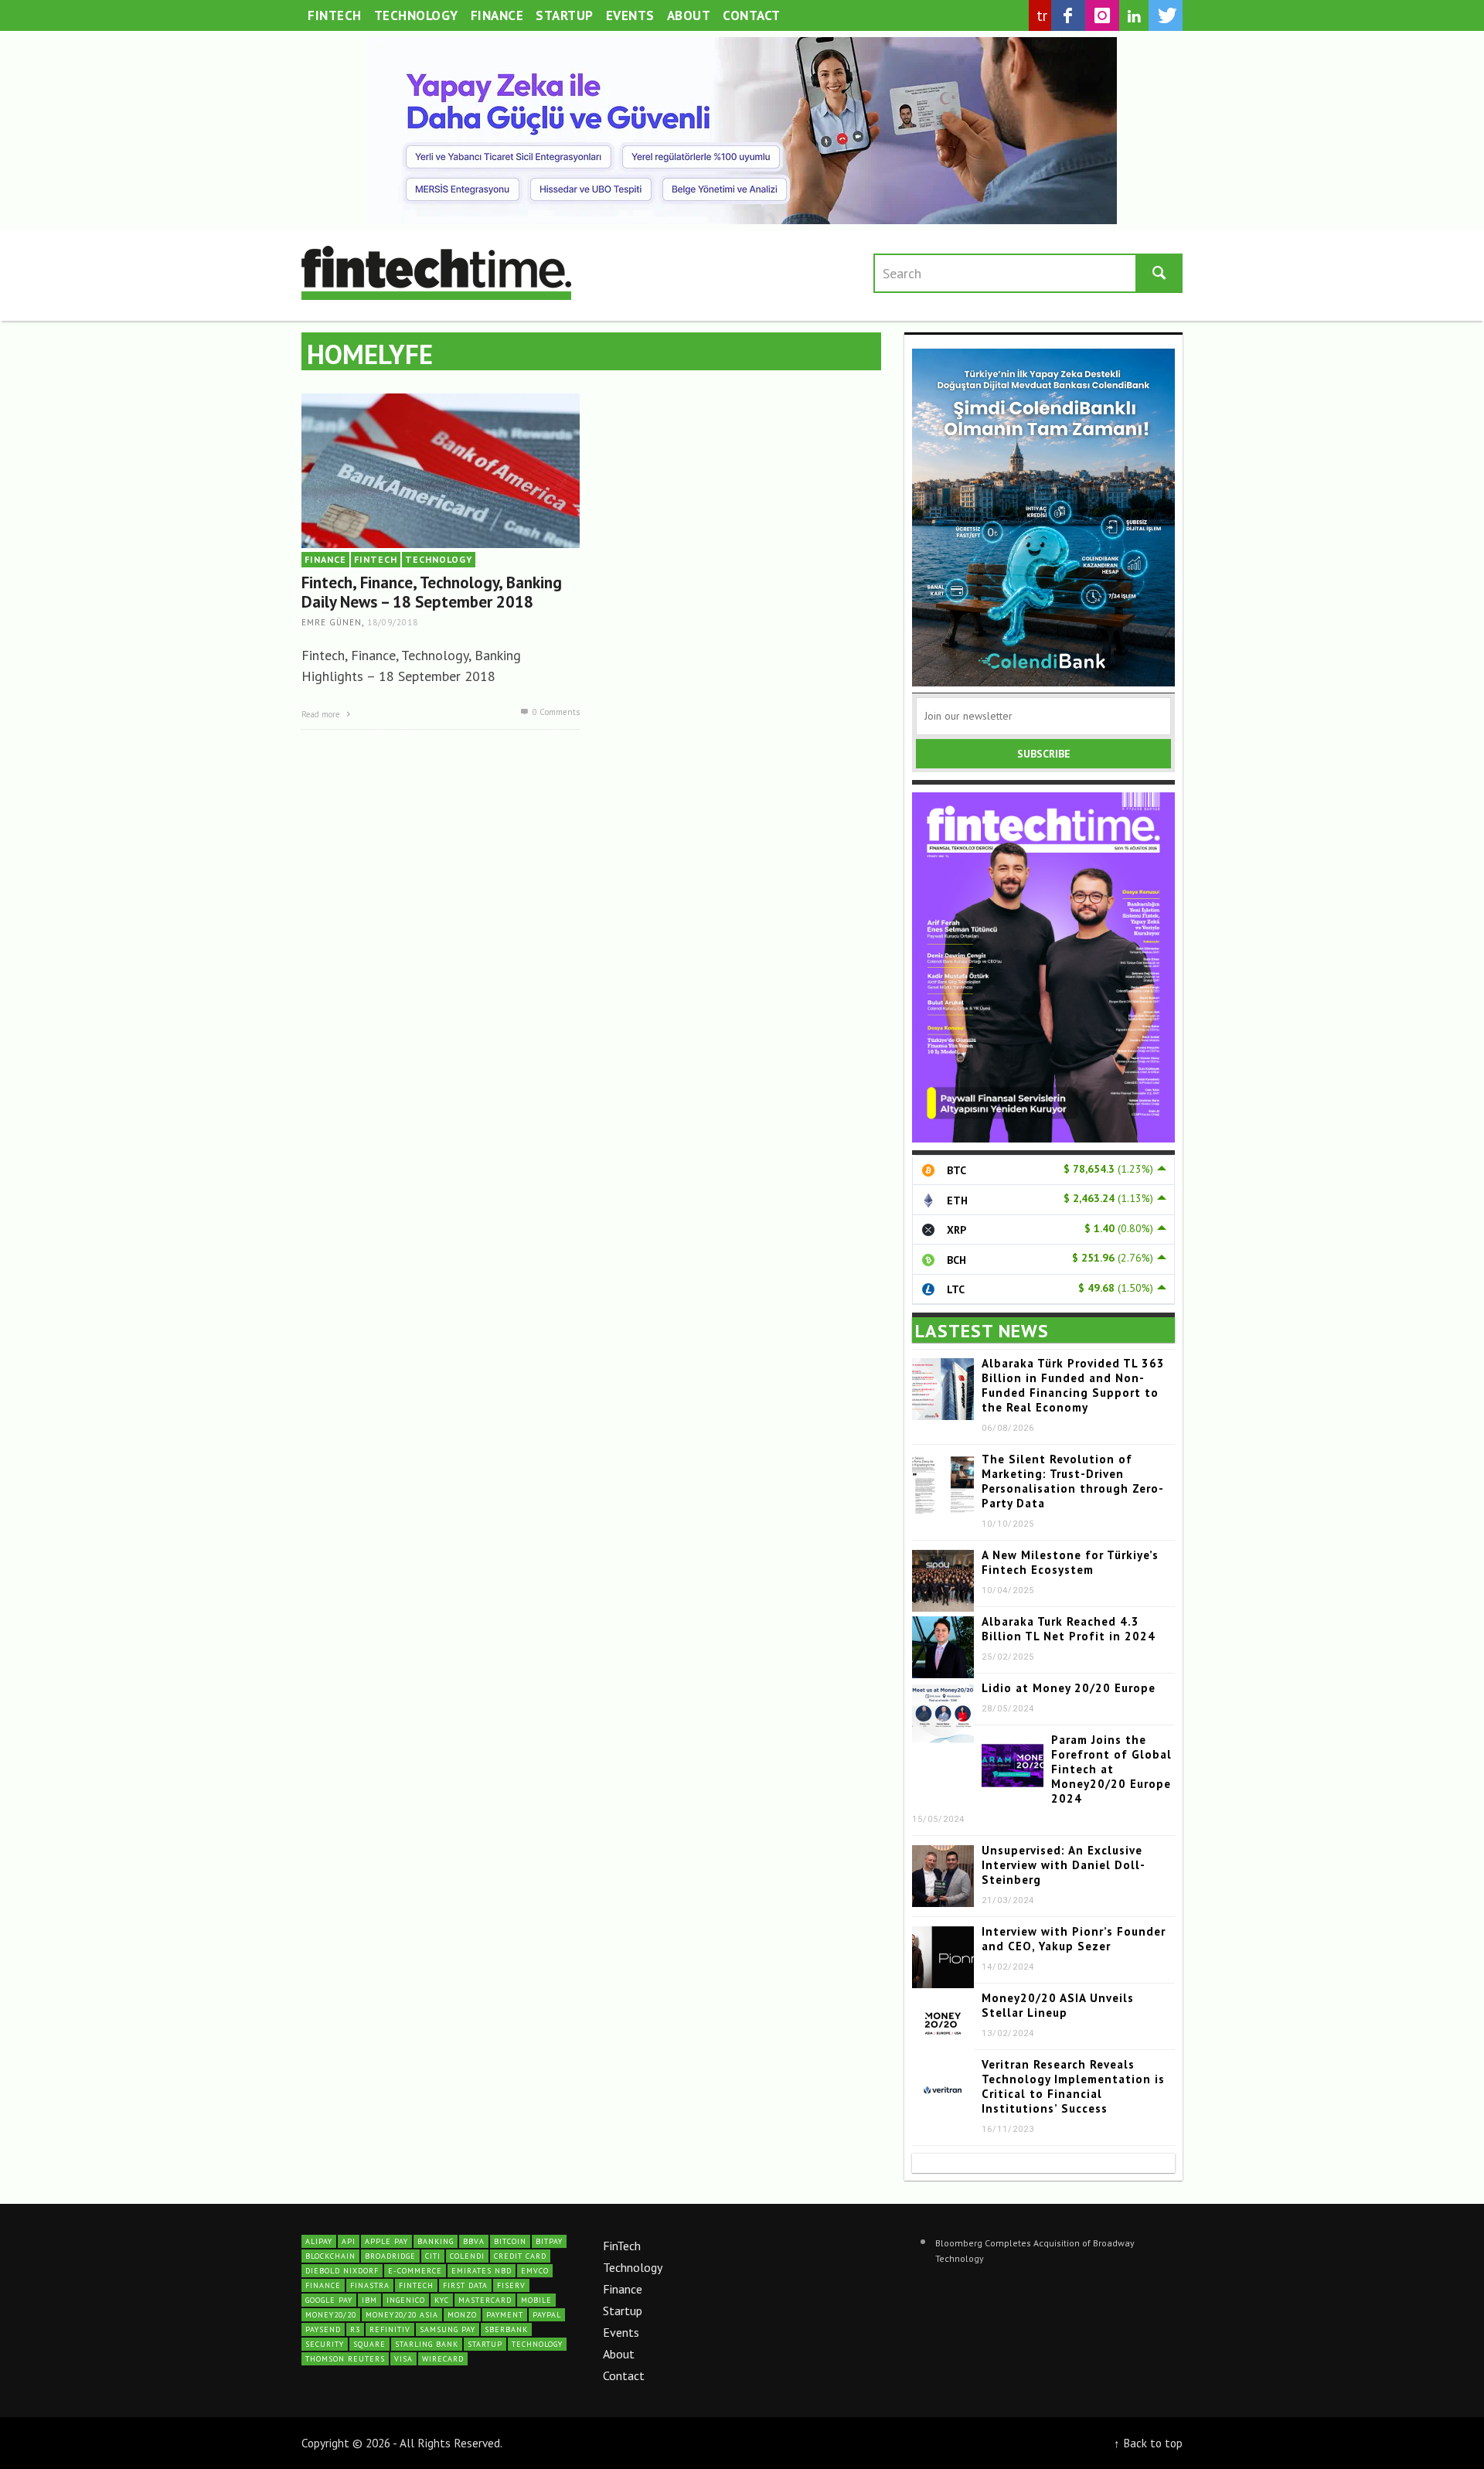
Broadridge (390, 2256)
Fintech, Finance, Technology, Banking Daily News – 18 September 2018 (432, 592)
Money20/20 (331, 2315)
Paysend (323, 2329)
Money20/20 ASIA (402, 2315)
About (619, 2354)
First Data (465, 2285)
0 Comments (555, 712)
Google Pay (329, 2300)
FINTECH (376, 559)
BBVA (474, 2241)
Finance (623, 2289)
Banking (436, 2241)
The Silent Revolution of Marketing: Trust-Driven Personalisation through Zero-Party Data (1073, 1481)
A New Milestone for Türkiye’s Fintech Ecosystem (1070, 1562)
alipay (319, 2241)
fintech (416, 2285)
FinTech (622, 2246)
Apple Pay (386, 2241)
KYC (442, 2300)
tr (1042, 15)
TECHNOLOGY (439, 559)
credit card (520, 2256)
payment (505, 2315)
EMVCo (535, 2271)
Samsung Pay (448, 2329)
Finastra (370, 2285)
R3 (355, 2329)
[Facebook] (1068, 15)
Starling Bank (427, 2344)
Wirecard (443, 2359)
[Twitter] (1166, 15)
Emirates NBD (482, 2271)
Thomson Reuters (345, 2359)
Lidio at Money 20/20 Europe (1069, 1688)
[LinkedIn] (1134, 16)
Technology (633, 2267)
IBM (369, 2300)
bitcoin (510, 2241)
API (349, 2241)
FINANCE (325, 559)
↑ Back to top (1148, 2443)
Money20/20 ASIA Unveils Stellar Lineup (1058, 2005)
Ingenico (406, 2300)
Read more (322, 714)
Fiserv (511, 2285)
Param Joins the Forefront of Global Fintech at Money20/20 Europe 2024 (1111, 1769)
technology (537, 2344)
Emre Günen (332, 623)
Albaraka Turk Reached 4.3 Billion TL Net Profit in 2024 (1069, 1629)
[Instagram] (1102, 15)
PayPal (547, 2315)
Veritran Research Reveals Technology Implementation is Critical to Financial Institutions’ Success (1073, 2086)
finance (323, 2285)
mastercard (485, 2300)
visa (403, 2359)
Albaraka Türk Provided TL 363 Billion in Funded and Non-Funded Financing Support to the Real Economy (1073, 1385)
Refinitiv (390, 2329)
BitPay (549, 2241)
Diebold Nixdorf (342, 2271)
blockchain (330, 2256)
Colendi (467, 2256)
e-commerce (415, 2271)
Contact (624, 2375)
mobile (536, 2300)
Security (325, 2344)
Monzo (462, 2315)
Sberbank (506, 2329)
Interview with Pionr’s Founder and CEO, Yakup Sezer (1074, 1939)
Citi (433, 2256)
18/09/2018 (393, 623)
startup (485, 2344)
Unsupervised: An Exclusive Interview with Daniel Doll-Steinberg (1064, 1865)
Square (369, 2344)
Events (621, 2332)
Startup (623, 2311)
